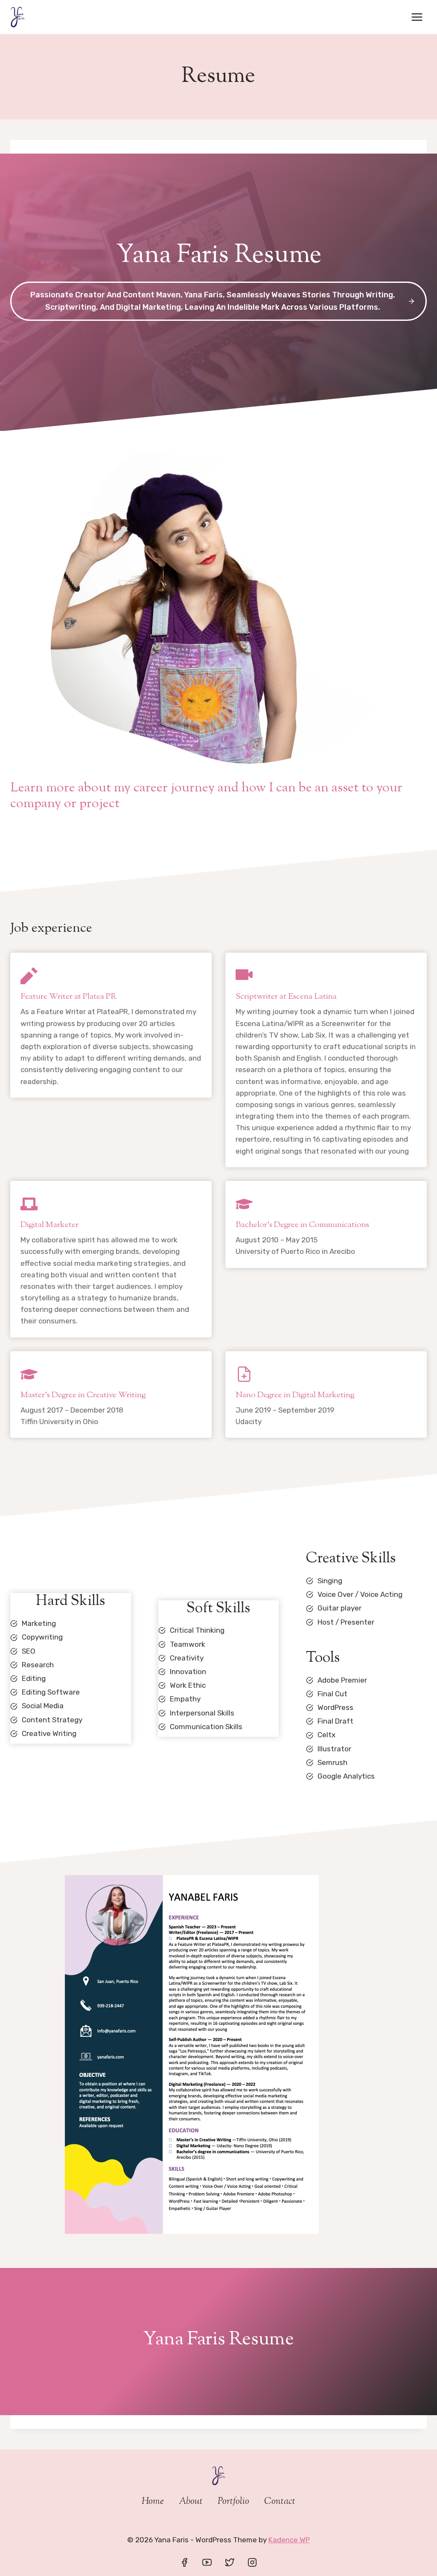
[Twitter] (230, 2562)
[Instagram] (252, 2562)
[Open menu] (417, 17)
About (191, 2502)
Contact (280, 2502)
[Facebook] (184, 2562)
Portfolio (233, 2502)
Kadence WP (289, 2540)
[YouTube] (207, 2562)
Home (153, 2502)
